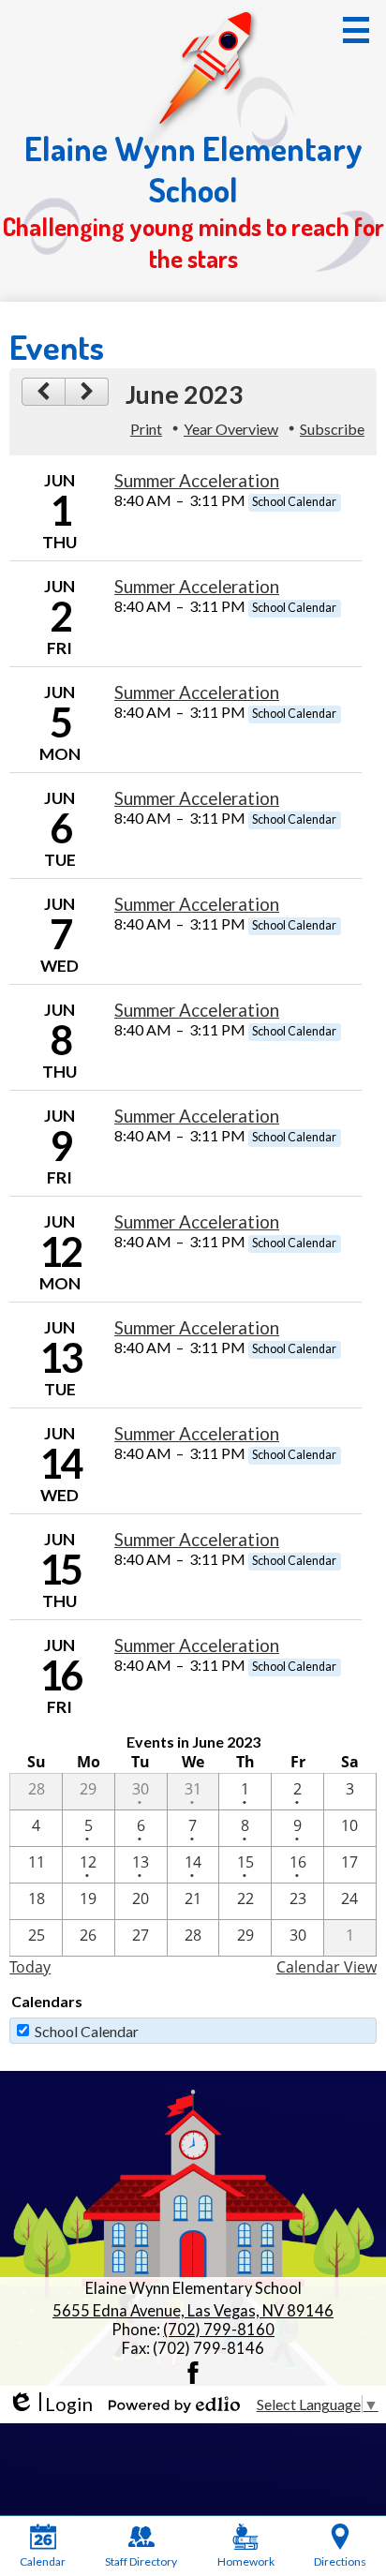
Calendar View (327, 1967)
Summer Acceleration (197, 481)
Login (50, 2404)
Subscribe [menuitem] (332, 429)
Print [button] (146, 429)
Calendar (43, 2561)
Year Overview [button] (231, 429)
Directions (340, 2561)
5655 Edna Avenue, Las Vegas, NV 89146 (193, 2311)
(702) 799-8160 (219, 2330)
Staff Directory (141, 2561)
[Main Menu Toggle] (356, 30)
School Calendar (87, 2031)
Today (30, 1967)
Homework (246, 2561)
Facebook (193, 2373)
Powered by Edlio (174, 2405)
